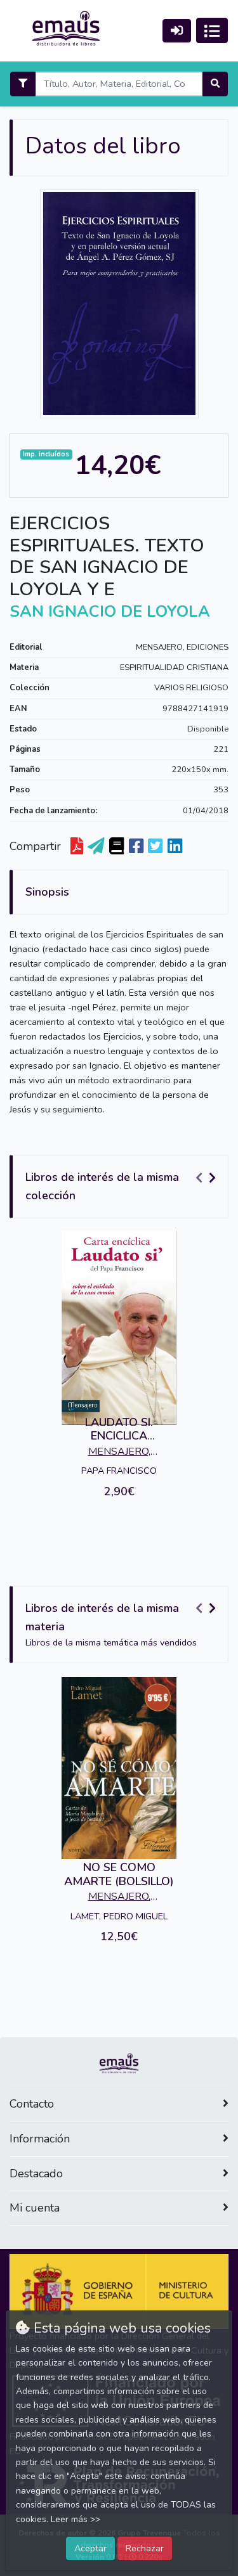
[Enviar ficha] (96, 847)
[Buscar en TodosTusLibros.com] (116, 847)
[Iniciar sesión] (177, 31)
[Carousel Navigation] (208, 1178)
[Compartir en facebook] (136, 847)
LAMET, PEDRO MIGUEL (119, 1916)
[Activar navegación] (212, 30)
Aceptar (90, 2548)
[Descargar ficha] (77, 847)
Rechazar (145, 2548)
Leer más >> (76, 2519)
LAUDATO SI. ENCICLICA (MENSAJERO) (119, 1436)
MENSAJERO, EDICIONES (182, 647)
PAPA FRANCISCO (119, 1471)
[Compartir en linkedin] (175, 847)
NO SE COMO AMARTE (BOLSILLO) (119, 1874)
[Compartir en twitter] (155, 847)
